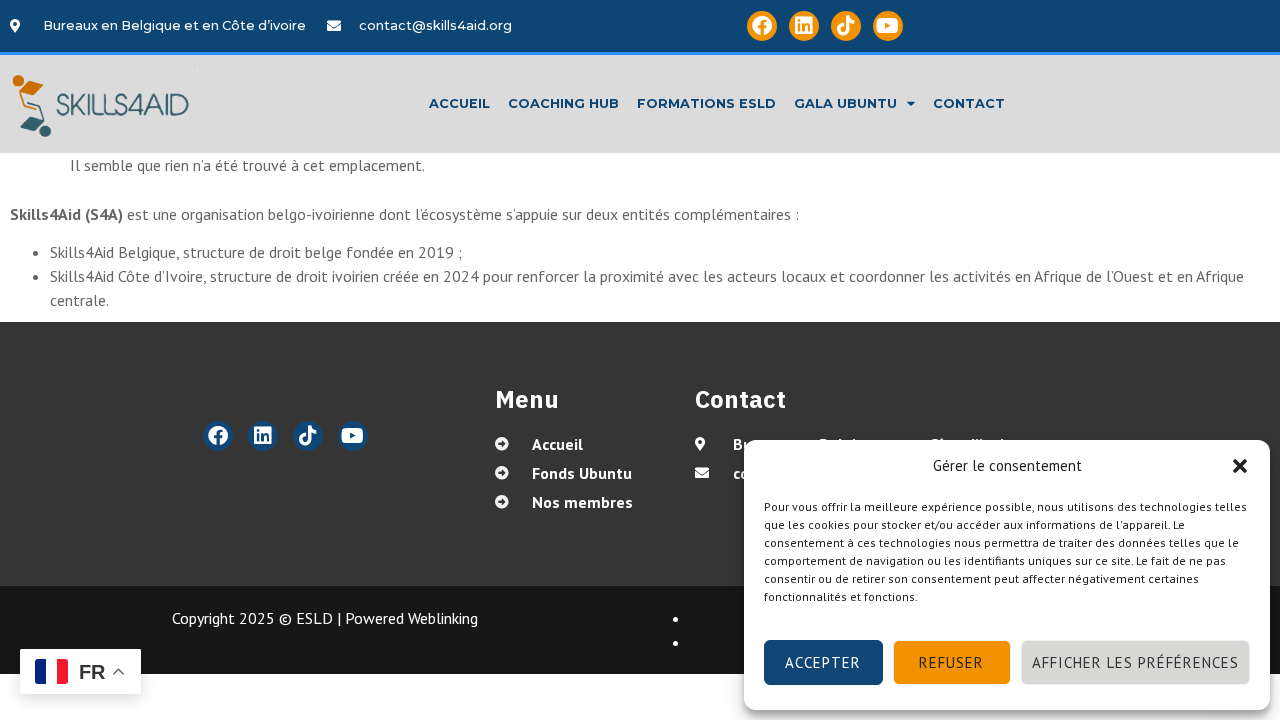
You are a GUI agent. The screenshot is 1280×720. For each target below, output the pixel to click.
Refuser (951, 662)
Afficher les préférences (1135, 662)
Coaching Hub (563, 103)
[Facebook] (762, 26)
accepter (823, 662)
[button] (1240, 466)
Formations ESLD (706, 103)
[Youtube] (888, 26)
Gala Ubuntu (845, 103)
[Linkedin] (804, 26)
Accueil (459, 103)
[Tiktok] (846, 26)
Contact (969, 103)
